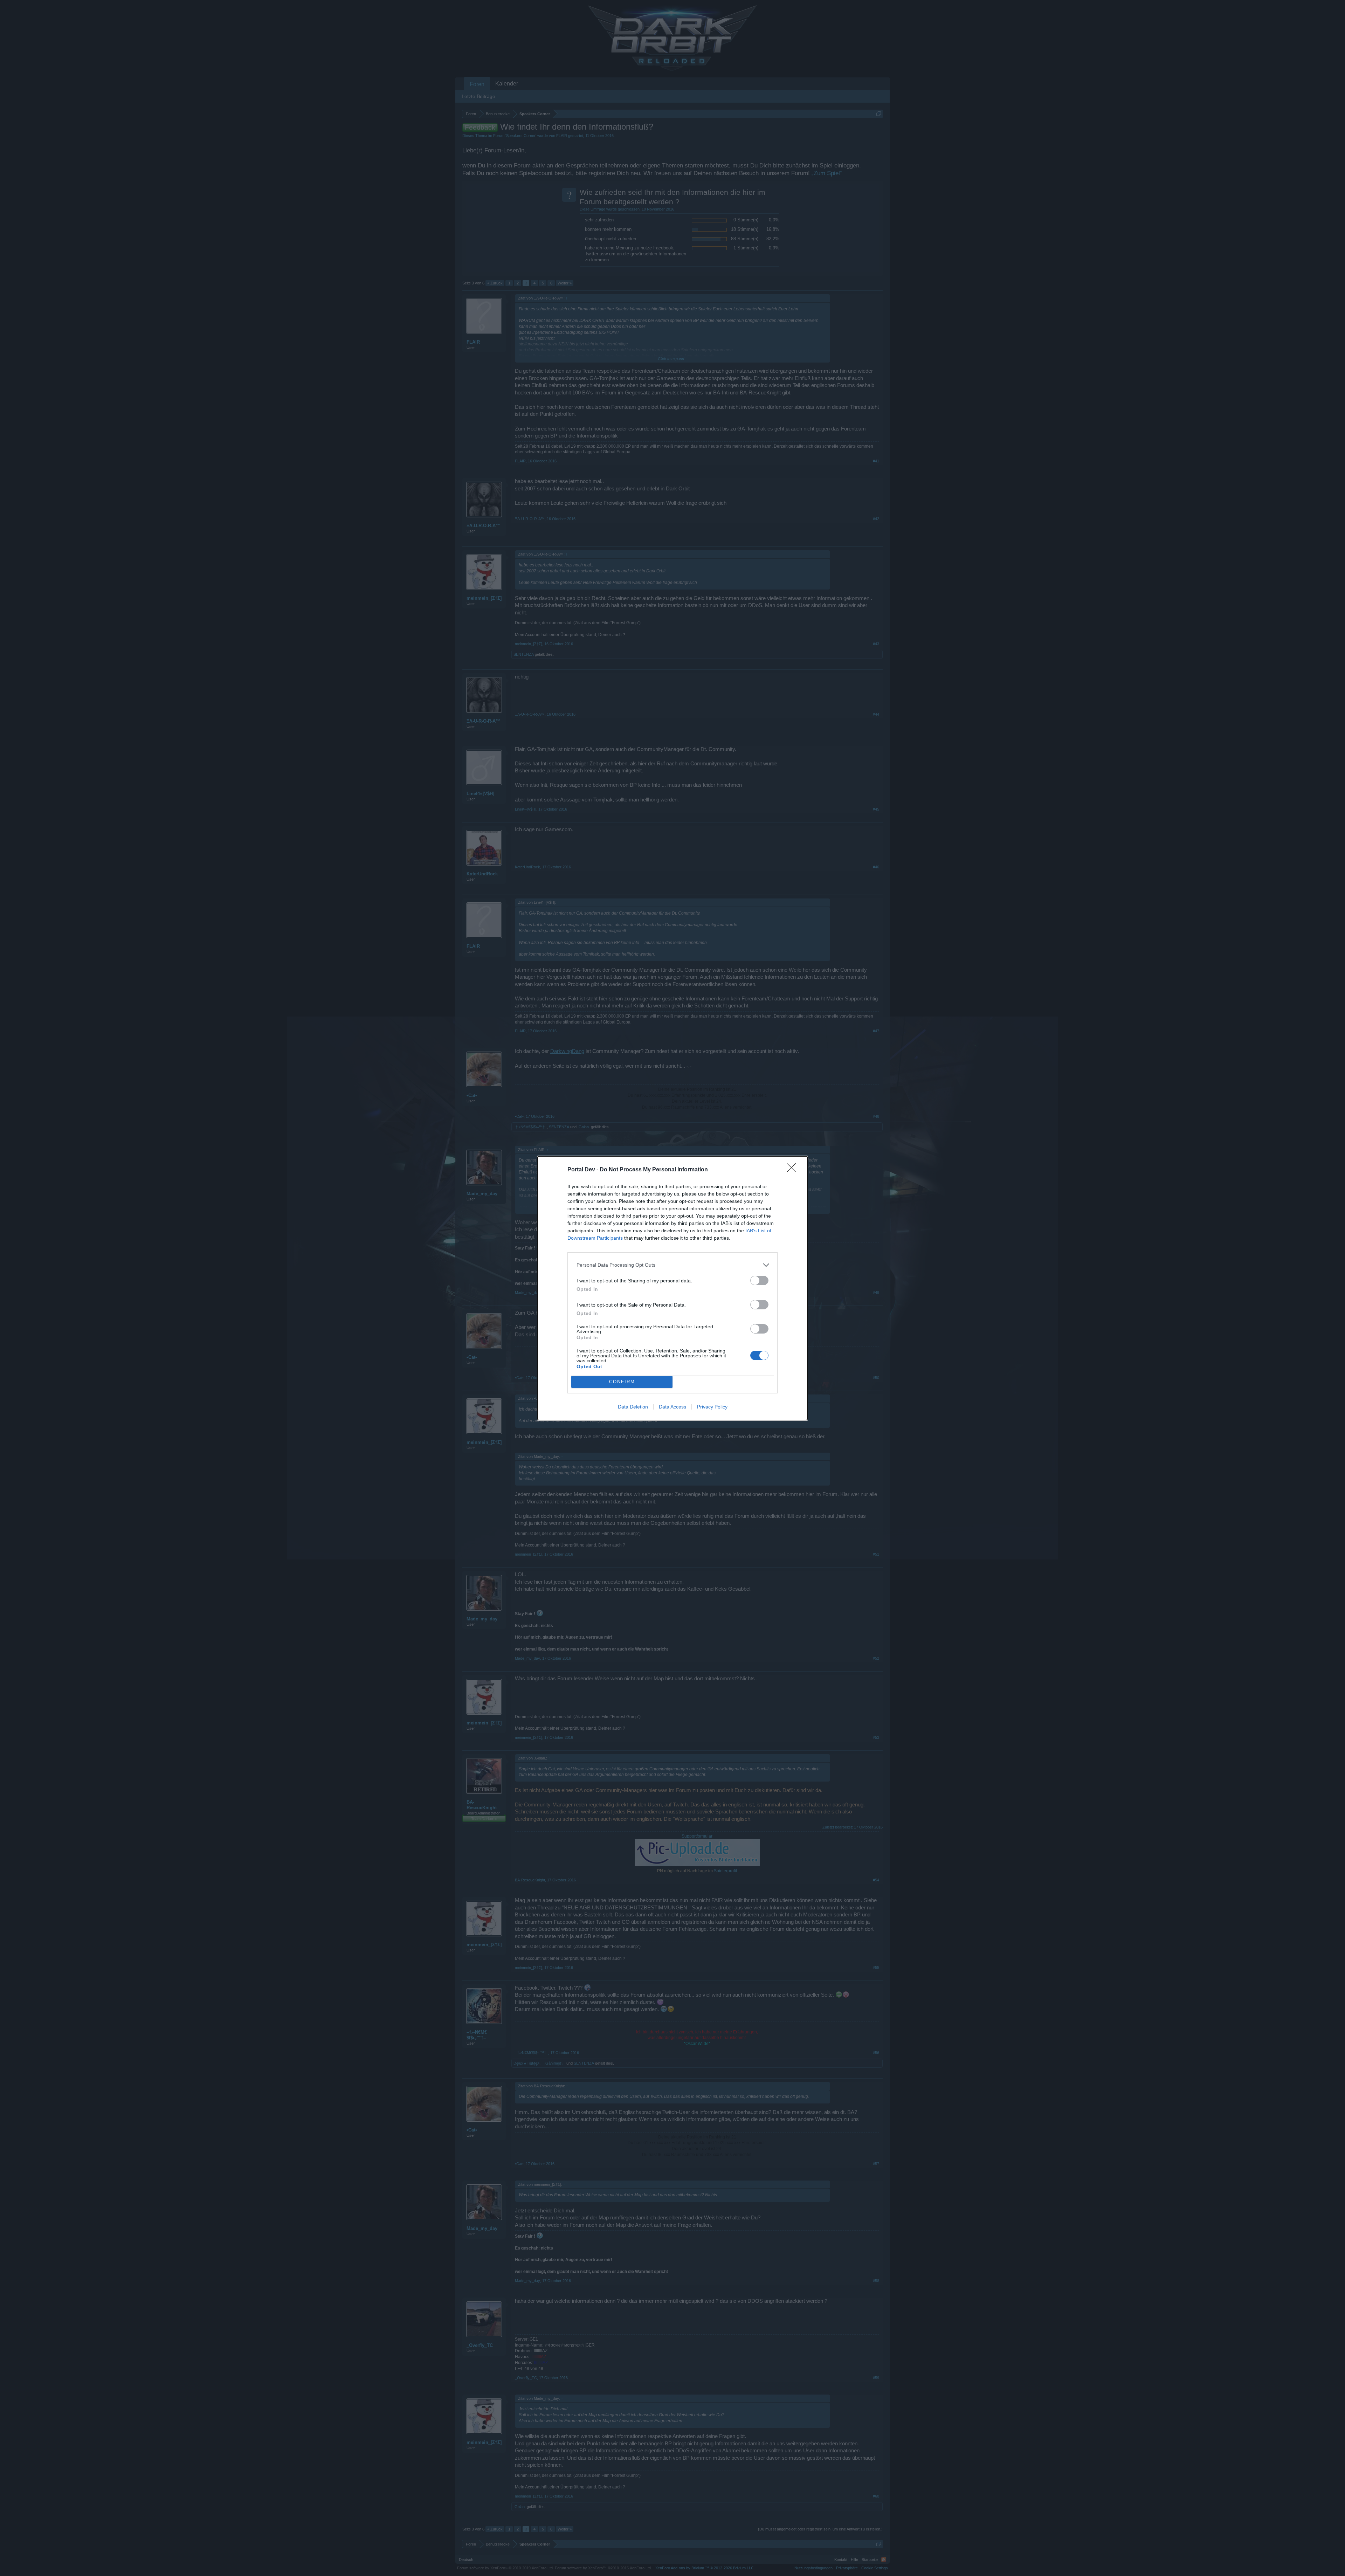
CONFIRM (622, 1382)
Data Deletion (633, 1407)
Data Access (672, 1407)
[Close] (794, 1170)
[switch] (759, 1280)
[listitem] (672, 1265)
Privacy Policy (712, 1407)
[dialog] (672, 1288)
